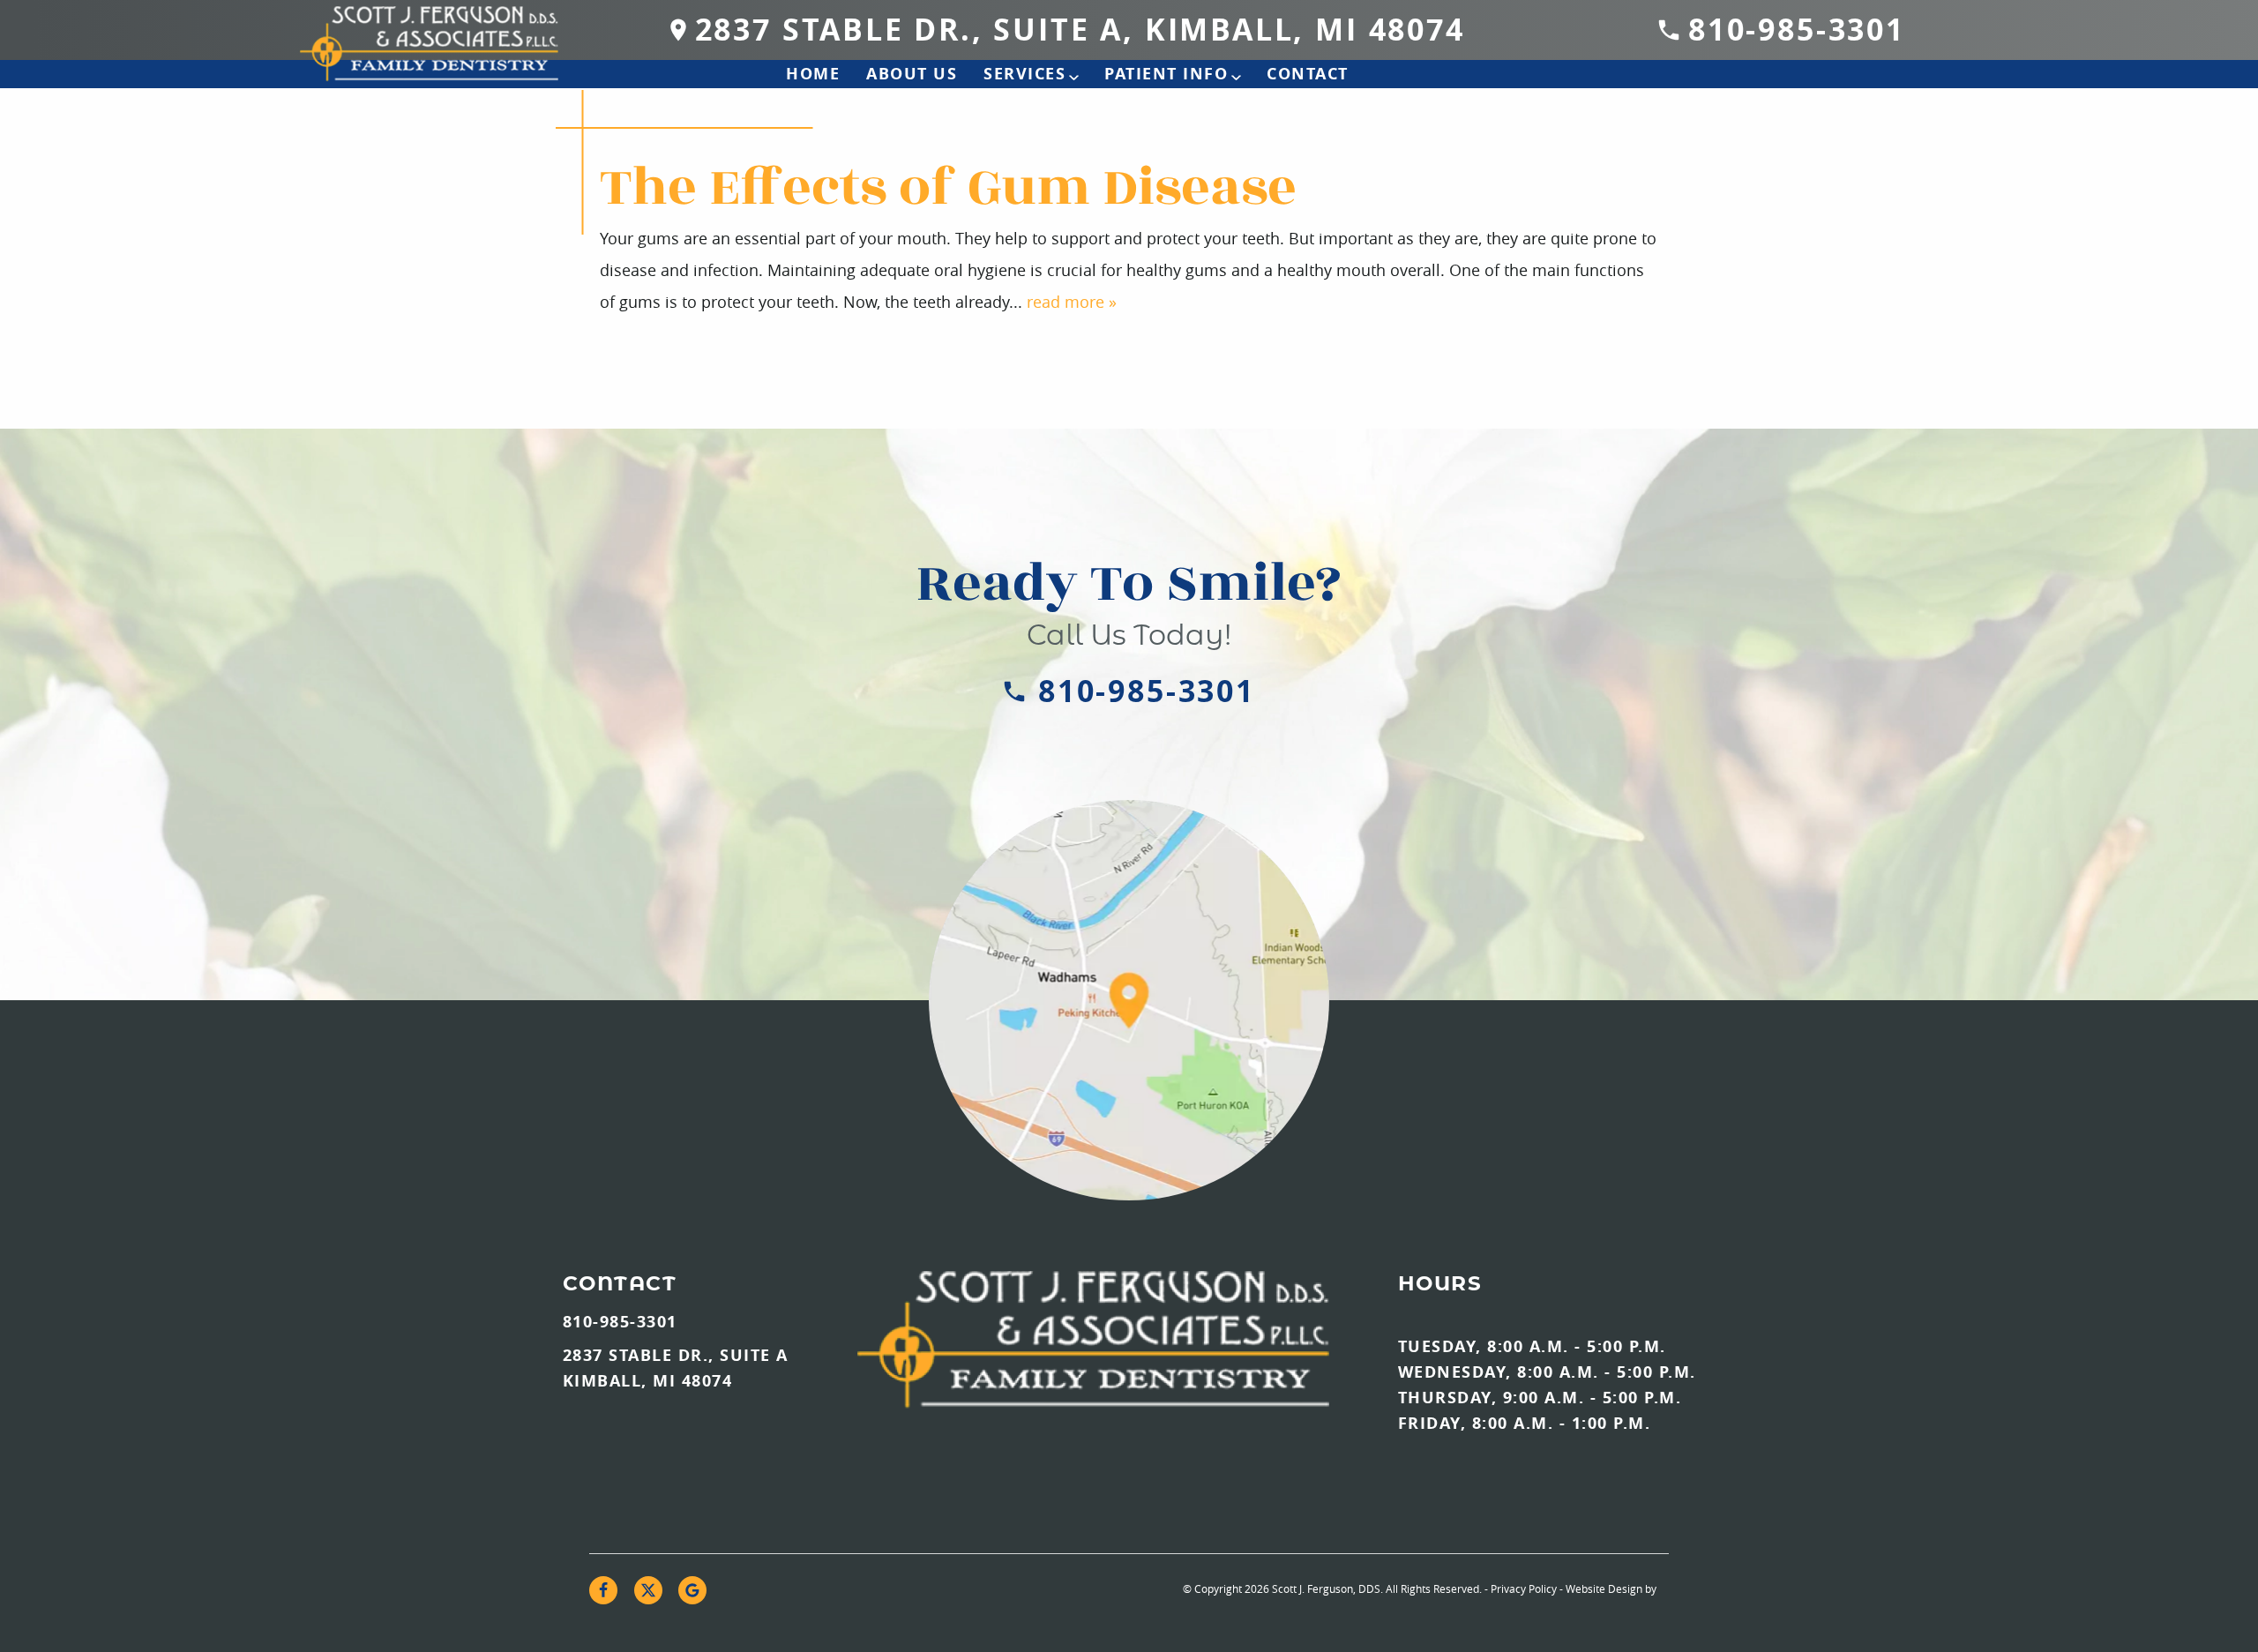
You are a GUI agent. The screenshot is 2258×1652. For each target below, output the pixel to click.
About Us (912, 74)
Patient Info (1166, 74)
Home (813, 74)
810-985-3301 (1797, 30)
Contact (1308, 74)
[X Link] (648, 1590)
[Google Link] (692, 1590)
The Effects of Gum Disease (948, 187)
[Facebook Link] (603, 1590)
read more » (1072, 302)
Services (1024, 74)
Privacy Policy (1524, 1588)
